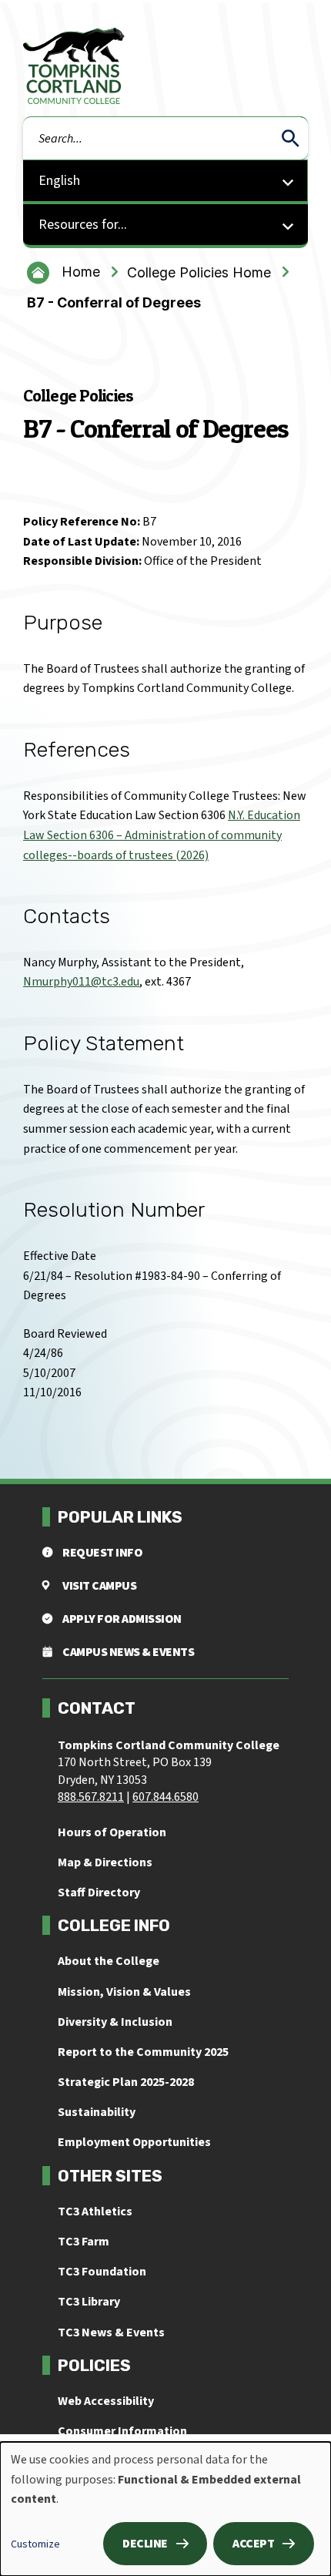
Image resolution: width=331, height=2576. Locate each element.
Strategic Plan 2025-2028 (126, 2082)
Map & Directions (105, 1862)
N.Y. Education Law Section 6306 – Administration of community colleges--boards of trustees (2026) (162, 835)
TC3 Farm (84, 2242)
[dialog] (165, 2509)
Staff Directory (99, 1893)
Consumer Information (122, 2431)
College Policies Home (199, 272)
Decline (145, 2544)
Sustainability (97, 2112)
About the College (109, 1961)
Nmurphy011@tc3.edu (81, 982)
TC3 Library (89, 2302)
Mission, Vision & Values (124, 1992)
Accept (253, 2544)
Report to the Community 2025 (143, 2052)
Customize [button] (35, 2544)
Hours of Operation (112, 1832)
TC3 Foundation (102, 2272)
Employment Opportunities (134, 2142)
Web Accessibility (106, 2401)
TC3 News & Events (111, 2333)
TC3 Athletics (95, 2212)
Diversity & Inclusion (115, 2022)
